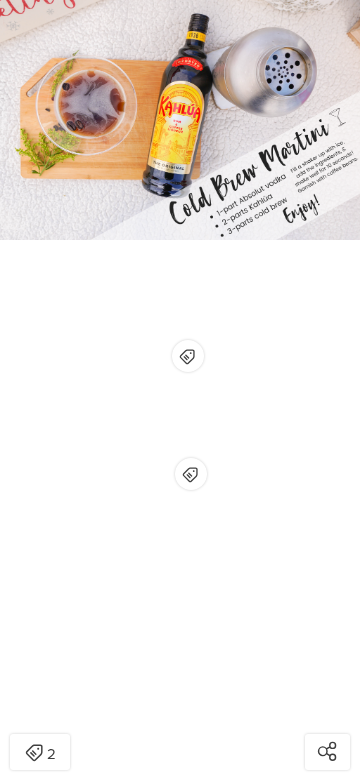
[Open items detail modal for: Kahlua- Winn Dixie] (191, 474)
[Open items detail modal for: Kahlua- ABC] (188, 356)
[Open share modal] (327, 752)
